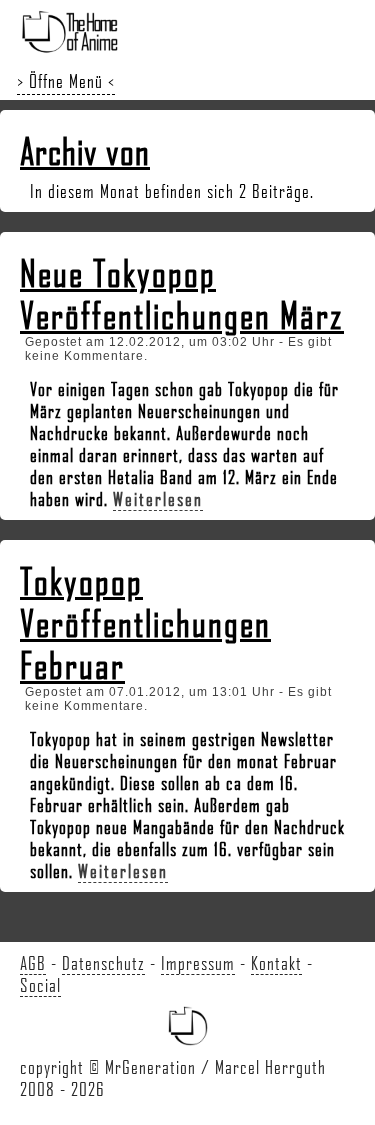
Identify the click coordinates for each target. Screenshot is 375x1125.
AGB (33, 963)
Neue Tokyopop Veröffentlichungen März (182, 294)
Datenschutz (103, 963)
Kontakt (276, 963)
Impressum (198, 963)
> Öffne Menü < (66, 81)
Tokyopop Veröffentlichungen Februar (145, 623)
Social (40, 985)
